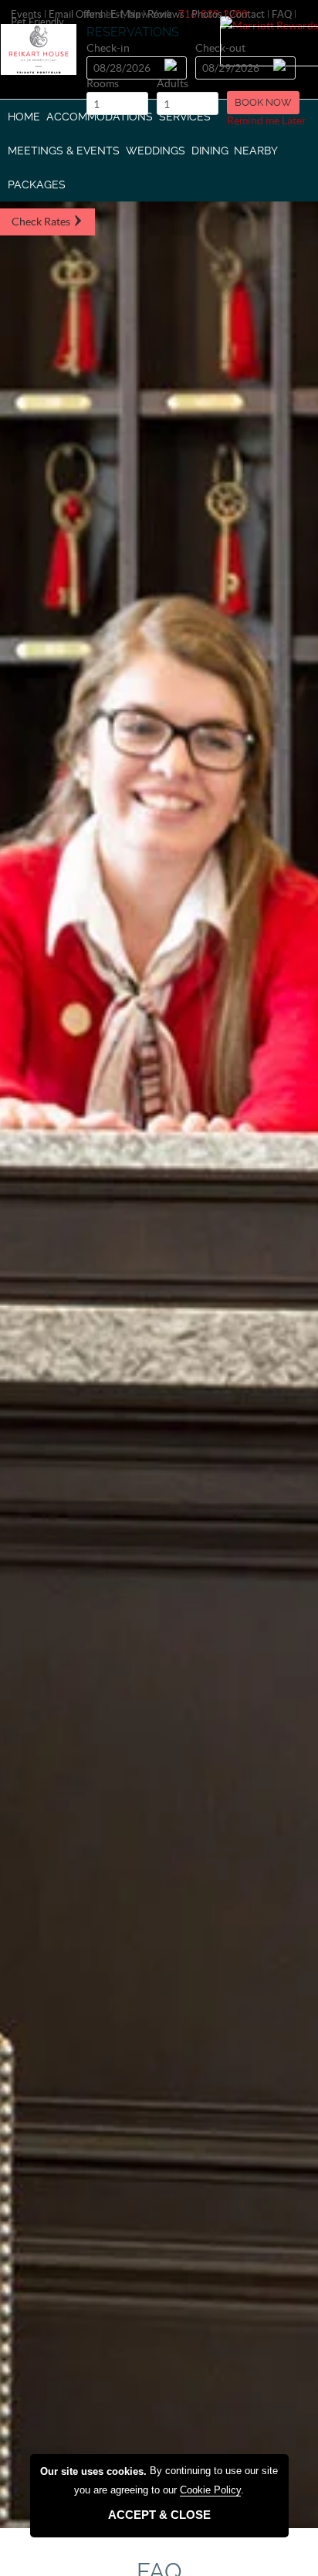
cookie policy (210, 2490)
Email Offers (76, 14)
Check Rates (42, 222)
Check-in (108, 49)
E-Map (125, 14)
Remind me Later (267, 120)
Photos (207, 14)
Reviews (166, 14)
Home (24, 117)
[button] (263, 103)
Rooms (103, 85)
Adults (173, 85)
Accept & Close (159, 2515)
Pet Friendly (37, 22)
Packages (37, 184)
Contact (247, 14)
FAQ (282, 14)
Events (26, 14)
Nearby (256, 151)
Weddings (156, 151)
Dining (210, 151)
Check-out (220, 49)
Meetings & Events (64, 151)
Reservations (133, 32)
